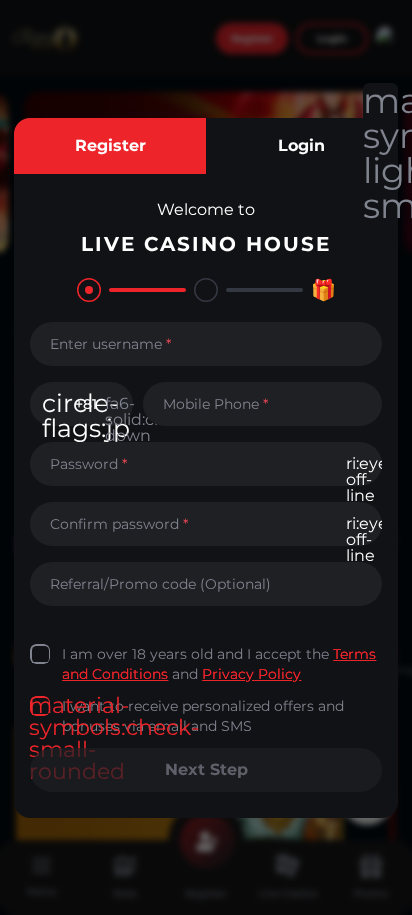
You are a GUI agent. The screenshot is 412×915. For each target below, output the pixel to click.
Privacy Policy (251, 674)
